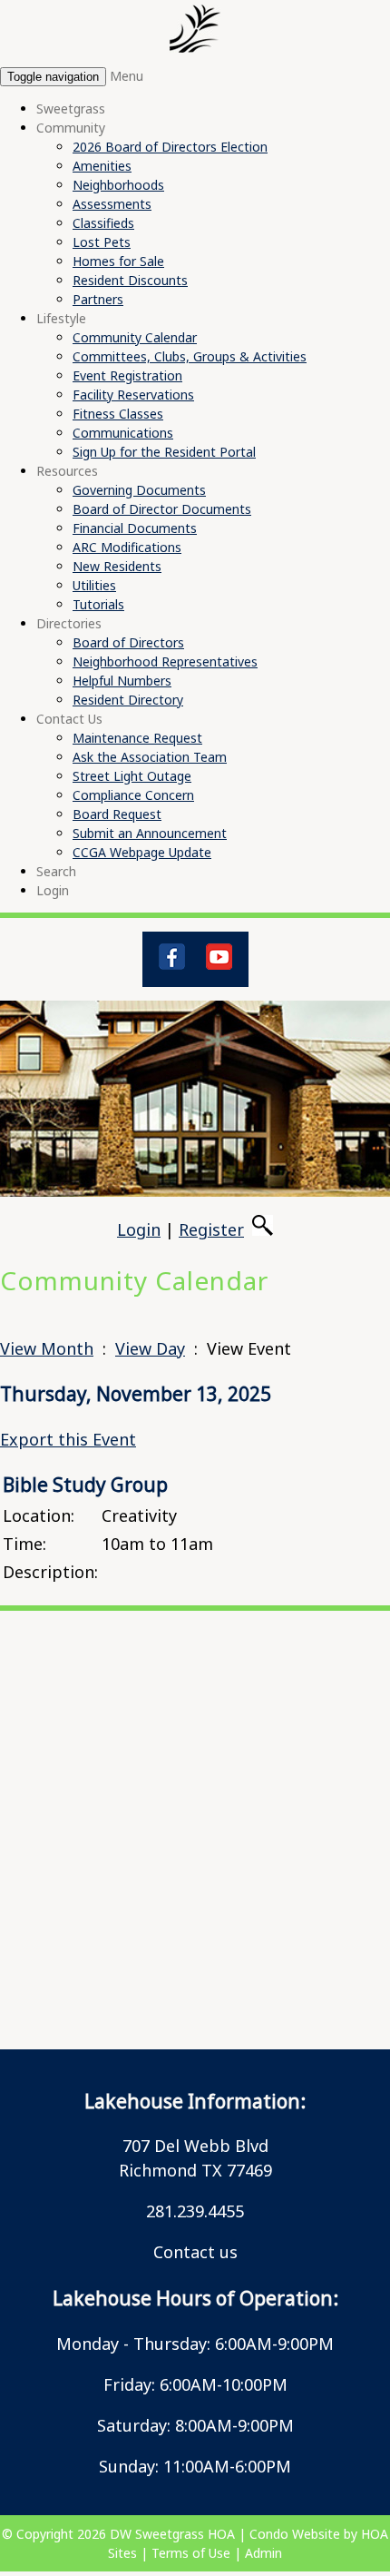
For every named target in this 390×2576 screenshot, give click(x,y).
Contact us (195, 2252)
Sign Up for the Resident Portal (164, 452)
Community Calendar (135, 337)
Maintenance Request (137, 738)
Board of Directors (128, 642)
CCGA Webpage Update (142, 852)
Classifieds (103, 223)
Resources (67, 471)
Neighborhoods (118, 185)
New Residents (117, 566)
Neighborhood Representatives (165, 661)
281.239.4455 (195, 2211)
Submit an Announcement (150, 833)
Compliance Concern (133, 795)
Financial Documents (135, 528)
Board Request (117, 814)
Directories (69, 623)
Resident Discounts (130, 280)
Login (53, 890)
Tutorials (98, 604)
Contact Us (69, 719)
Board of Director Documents (162, 509)
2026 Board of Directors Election (170, 147)
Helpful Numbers (122, 681)
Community (71, 128)
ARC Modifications (127, 547)
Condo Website (295, 2534)
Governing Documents (139, 490)
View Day (150, 1348)
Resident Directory (128, 700)
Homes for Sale (118, 261)
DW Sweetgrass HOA (172, 2534)
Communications (123, 433)
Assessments (112, 204)
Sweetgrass (71, 109)
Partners (98, 299)
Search (56, 871)
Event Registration (127, 375)
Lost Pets (102, 242)
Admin (263, 2553)
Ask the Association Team (150, 757)
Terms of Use (191, 2553)
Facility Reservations (133, 395)
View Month (47, 1348)
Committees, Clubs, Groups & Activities (190, 356)
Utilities (94, 585)
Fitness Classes (118, 414)
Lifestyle (61, 318)
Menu (127, 76)
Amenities (102, 166)
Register (211, 1229)
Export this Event (68, 1439)
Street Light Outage (132, 776)
